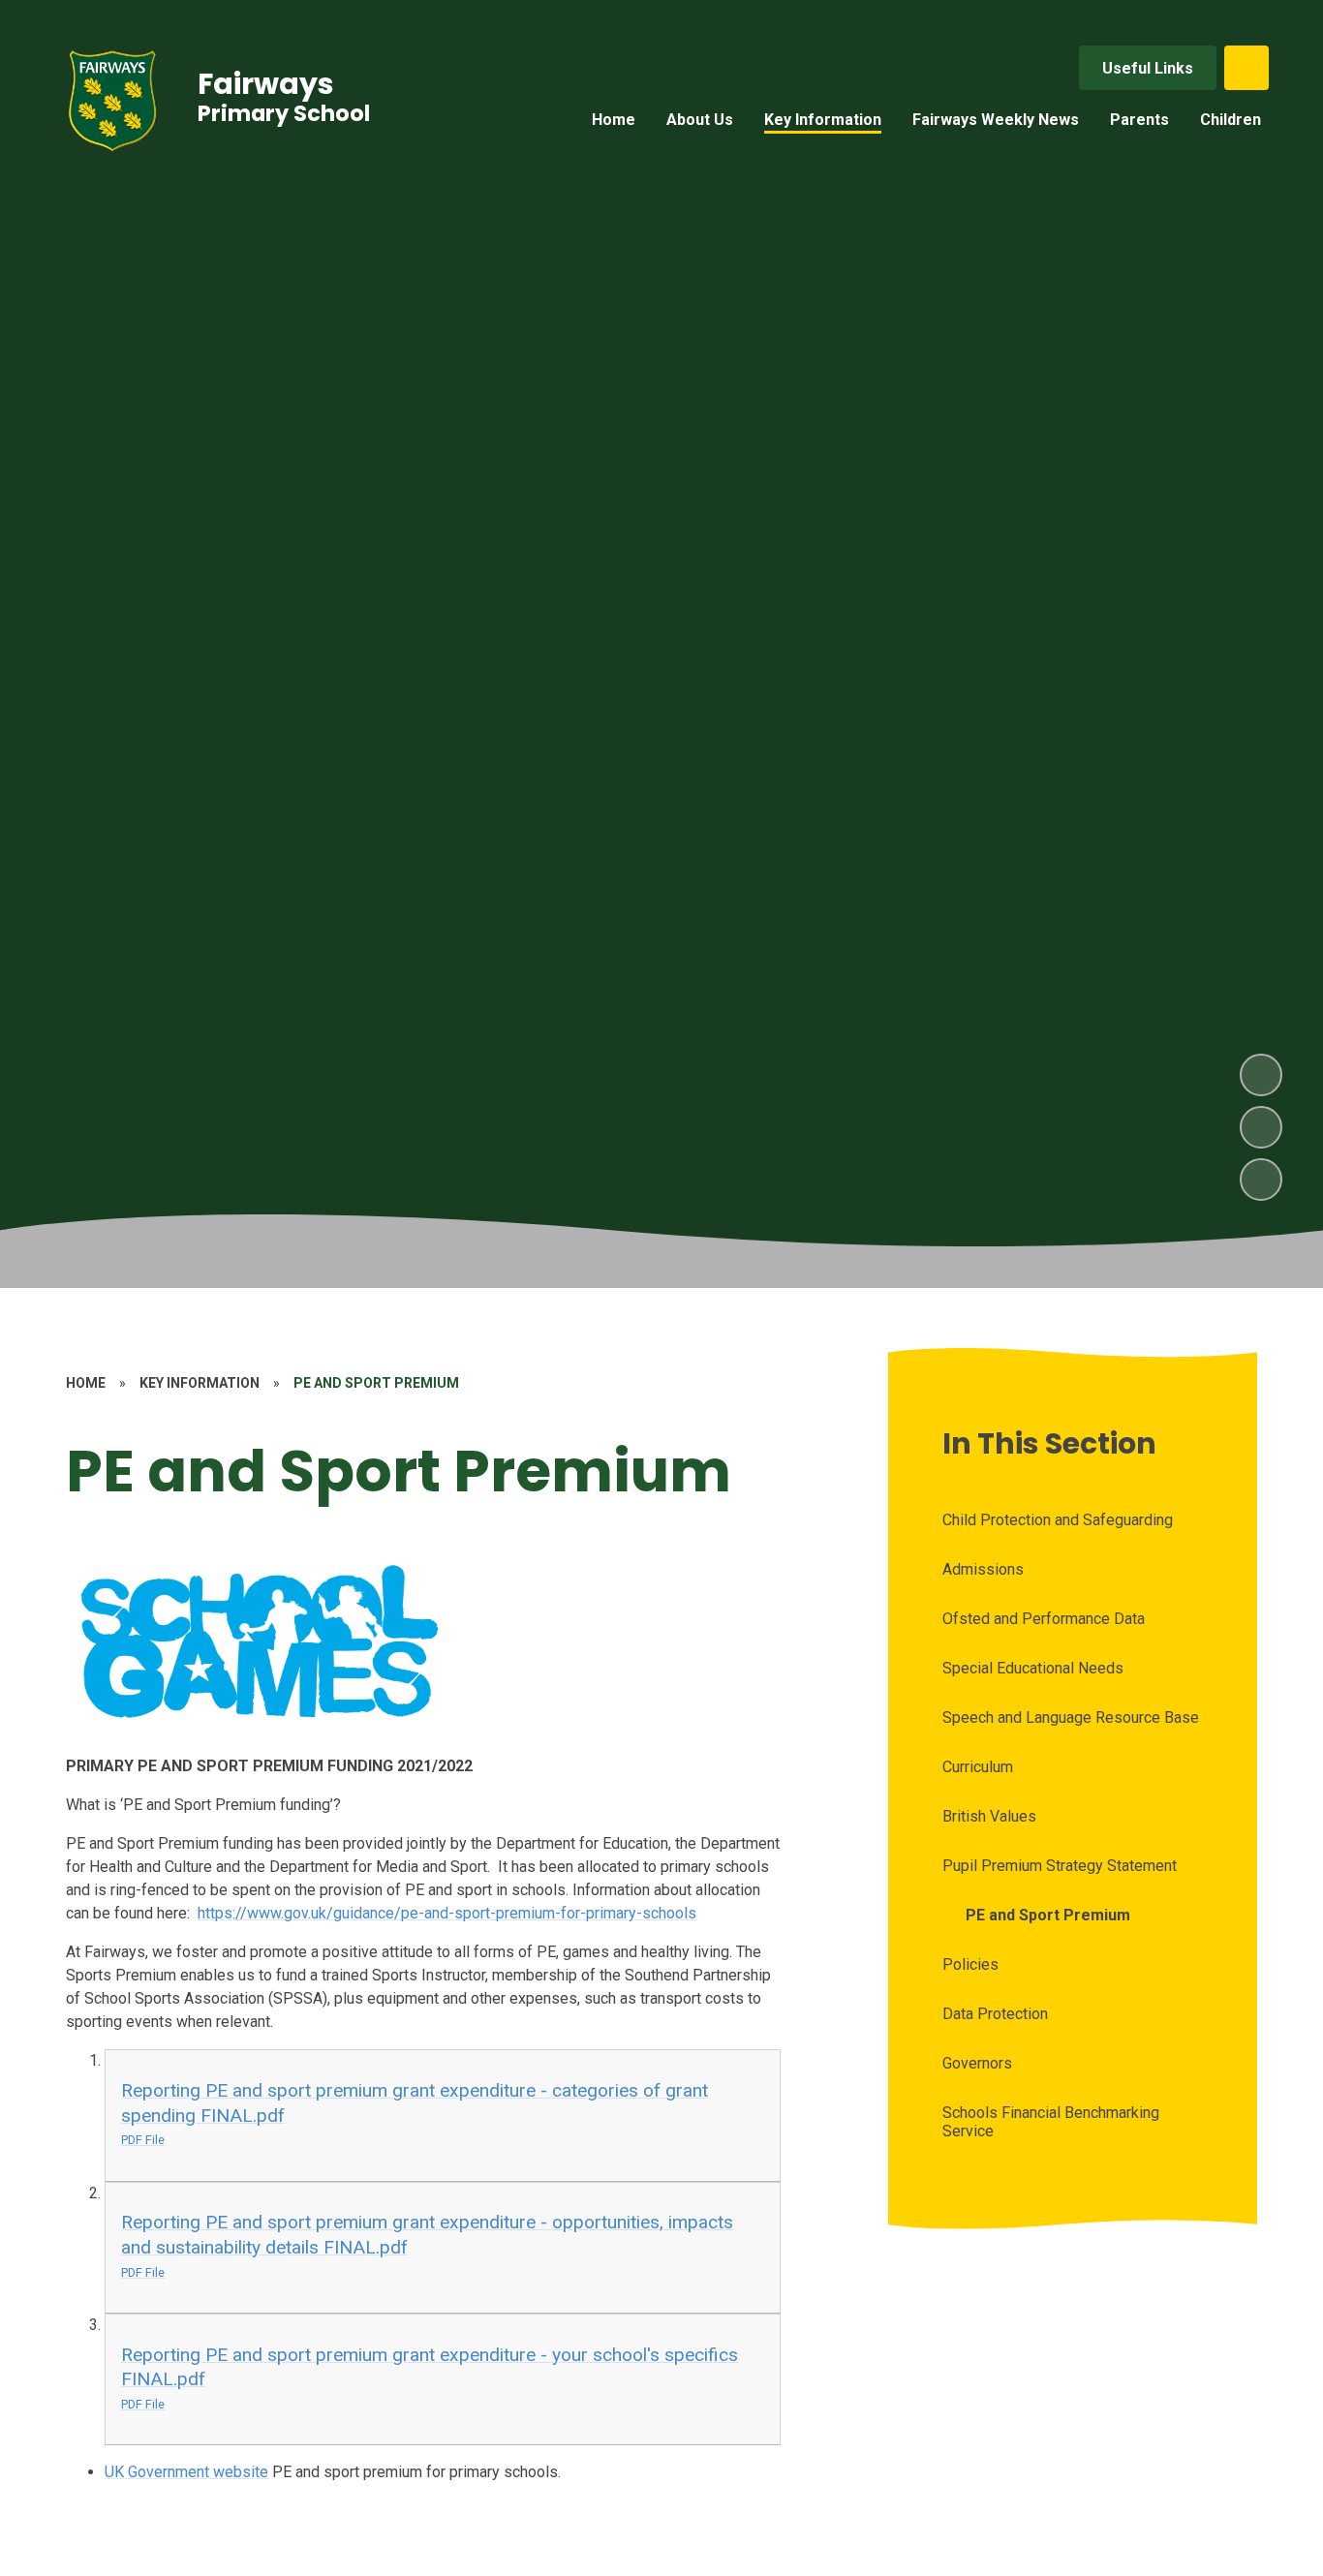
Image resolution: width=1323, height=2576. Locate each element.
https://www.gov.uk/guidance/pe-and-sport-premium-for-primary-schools (447, 1913)
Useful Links (1148, 68)
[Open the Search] (1246, 68)
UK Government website (186, 2472)
